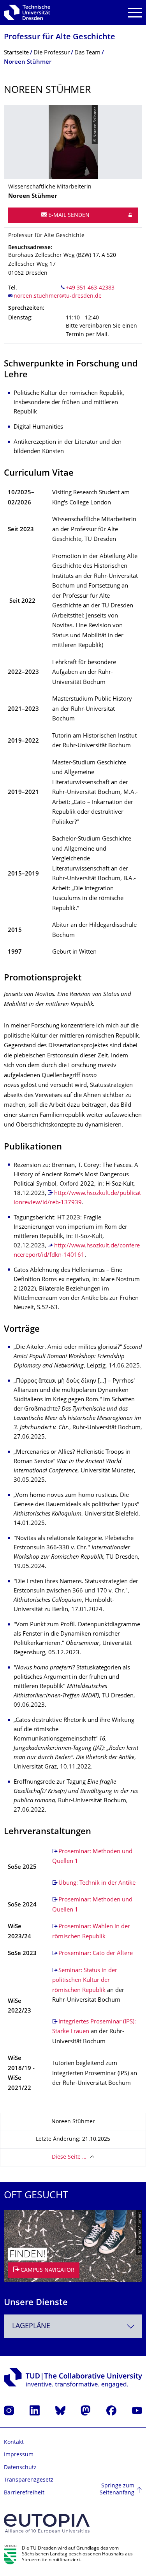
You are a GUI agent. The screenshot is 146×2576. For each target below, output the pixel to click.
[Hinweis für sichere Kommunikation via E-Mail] (130, 215)
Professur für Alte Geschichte (60, 37)
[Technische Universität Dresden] (27, 12)
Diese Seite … (69, 2157)
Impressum (19, 2455)
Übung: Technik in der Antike (97, 1883)
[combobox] (73, 2326)
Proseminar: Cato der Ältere (96, 1954)
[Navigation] (135, 13)
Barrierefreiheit (24, 2493)
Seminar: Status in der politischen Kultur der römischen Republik (85, 1981)
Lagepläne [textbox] (31, 2326)
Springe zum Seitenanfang (117, 2490)
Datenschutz (20, 2468)
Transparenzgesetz (29, 2480)
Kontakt (14, 2443)
